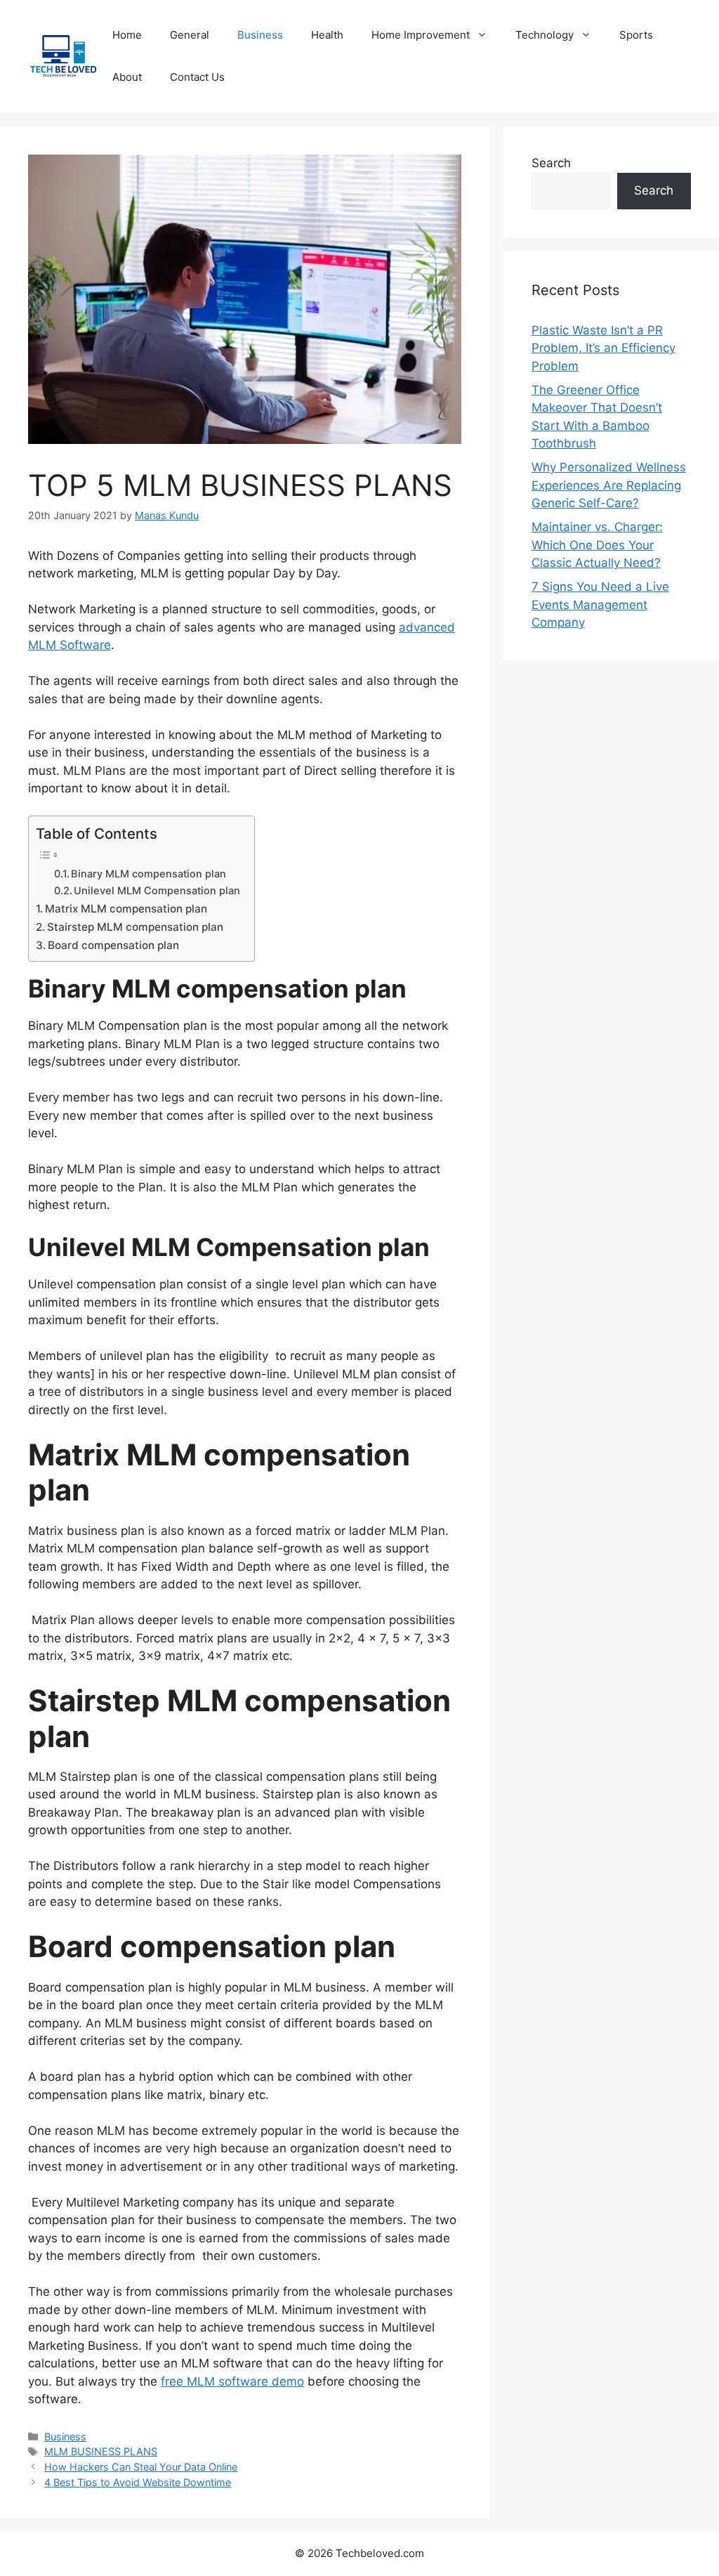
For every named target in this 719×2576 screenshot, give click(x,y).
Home (127, 35)
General (190, 35)
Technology (545, 35)
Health (327, 35)
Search (551, 163)
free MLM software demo (232, 2381)
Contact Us (197, 77)
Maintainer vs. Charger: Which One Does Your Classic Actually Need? (597, 545)
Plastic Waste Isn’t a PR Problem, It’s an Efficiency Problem (603, 348)
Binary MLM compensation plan (149, 874)
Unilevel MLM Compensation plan (157, 891)
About (127, 77)
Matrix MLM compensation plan (126, 909)
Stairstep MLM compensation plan (135, 927)
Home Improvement (421, 35)
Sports (636, 35)
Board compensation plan (113, 945)
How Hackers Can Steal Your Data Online (141, 2467)
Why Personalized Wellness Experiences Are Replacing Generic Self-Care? (609, 485)
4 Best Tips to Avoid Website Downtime (138, 2482)
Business (260, 35)
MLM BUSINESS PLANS (101, 2451)
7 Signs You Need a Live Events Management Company (600, 604)
